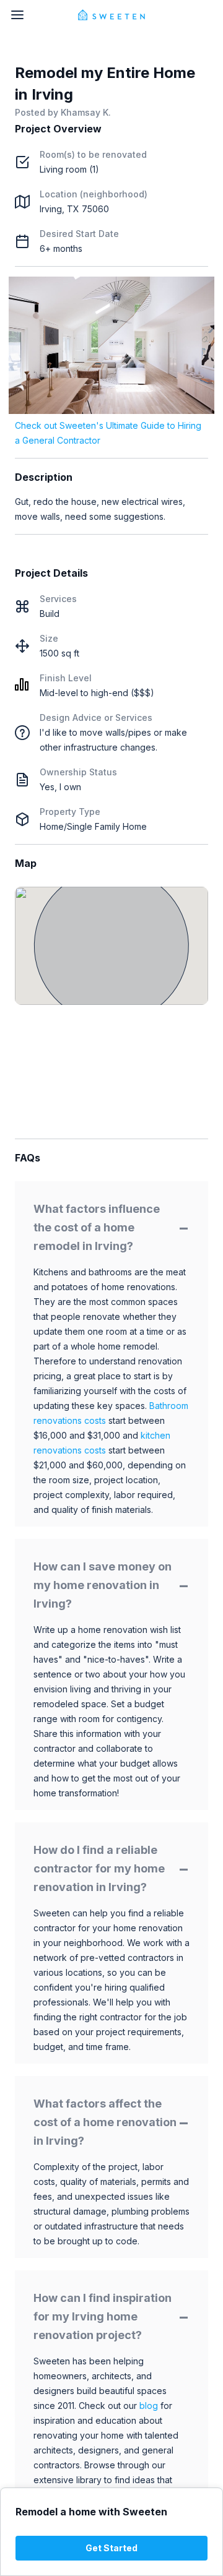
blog (149, 2406)
